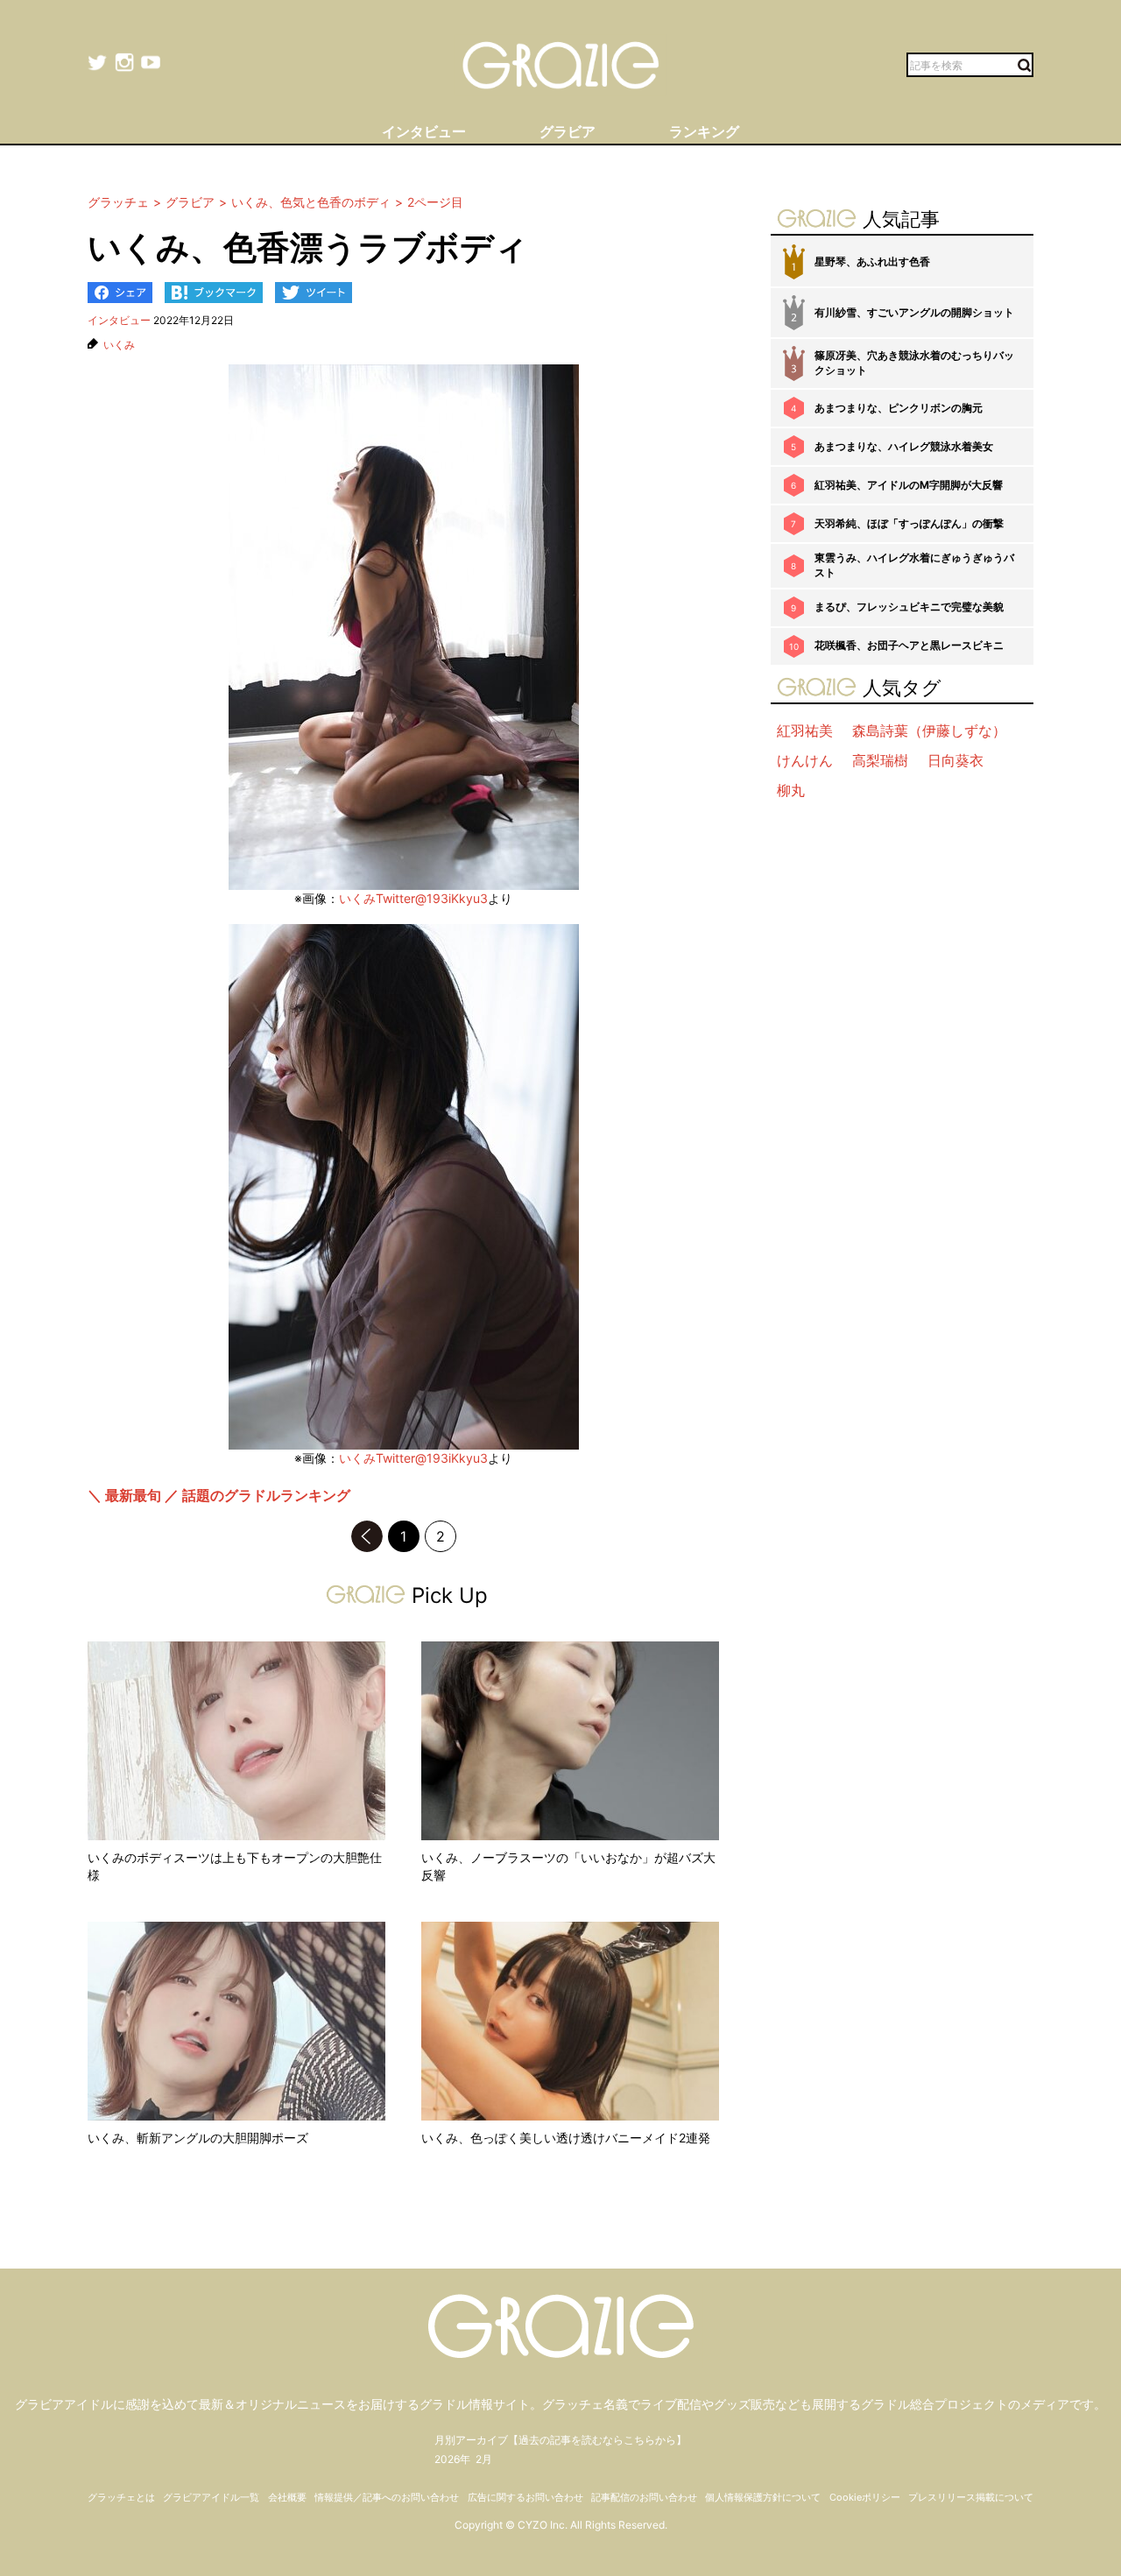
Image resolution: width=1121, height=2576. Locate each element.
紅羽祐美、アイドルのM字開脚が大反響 (909, 485)
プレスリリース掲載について (971, 2497)
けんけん (805, 760)
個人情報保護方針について (763, 2497)
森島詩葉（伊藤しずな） (929, 730)
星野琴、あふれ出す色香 (872, 261)
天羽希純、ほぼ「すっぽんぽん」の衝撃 (909, 523)
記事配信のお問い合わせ (644, 2497)
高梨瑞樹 (880, 760)
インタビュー (119, 320)
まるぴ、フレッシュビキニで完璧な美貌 (909, 607)
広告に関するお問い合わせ (525, 2497)
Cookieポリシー (865, 2497)
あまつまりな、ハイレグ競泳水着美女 (904, 446)
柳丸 (791, 790)
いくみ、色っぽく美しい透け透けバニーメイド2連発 (566, 2138)
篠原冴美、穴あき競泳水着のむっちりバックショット (914, 363)
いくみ (119, 345)
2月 (484, 2459)
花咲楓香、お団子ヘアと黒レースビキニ (909, 645)
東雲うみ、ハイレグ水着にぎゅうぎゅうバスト (914, 565)
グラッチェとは (121, 2497)
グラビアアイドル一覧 (211, 2497)
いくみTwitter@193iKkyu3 (413, 898)
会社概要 (287, 2497)
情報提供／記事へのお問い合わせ (387, 2497)
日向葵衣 (955, 760)
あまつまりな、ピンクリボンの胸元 (899, 408)
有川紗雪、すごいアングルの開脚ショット (914, 312)
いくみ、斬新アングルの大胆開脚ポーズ (198, 2138)
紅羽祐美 (805, 730)
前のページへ (367, 1536)
